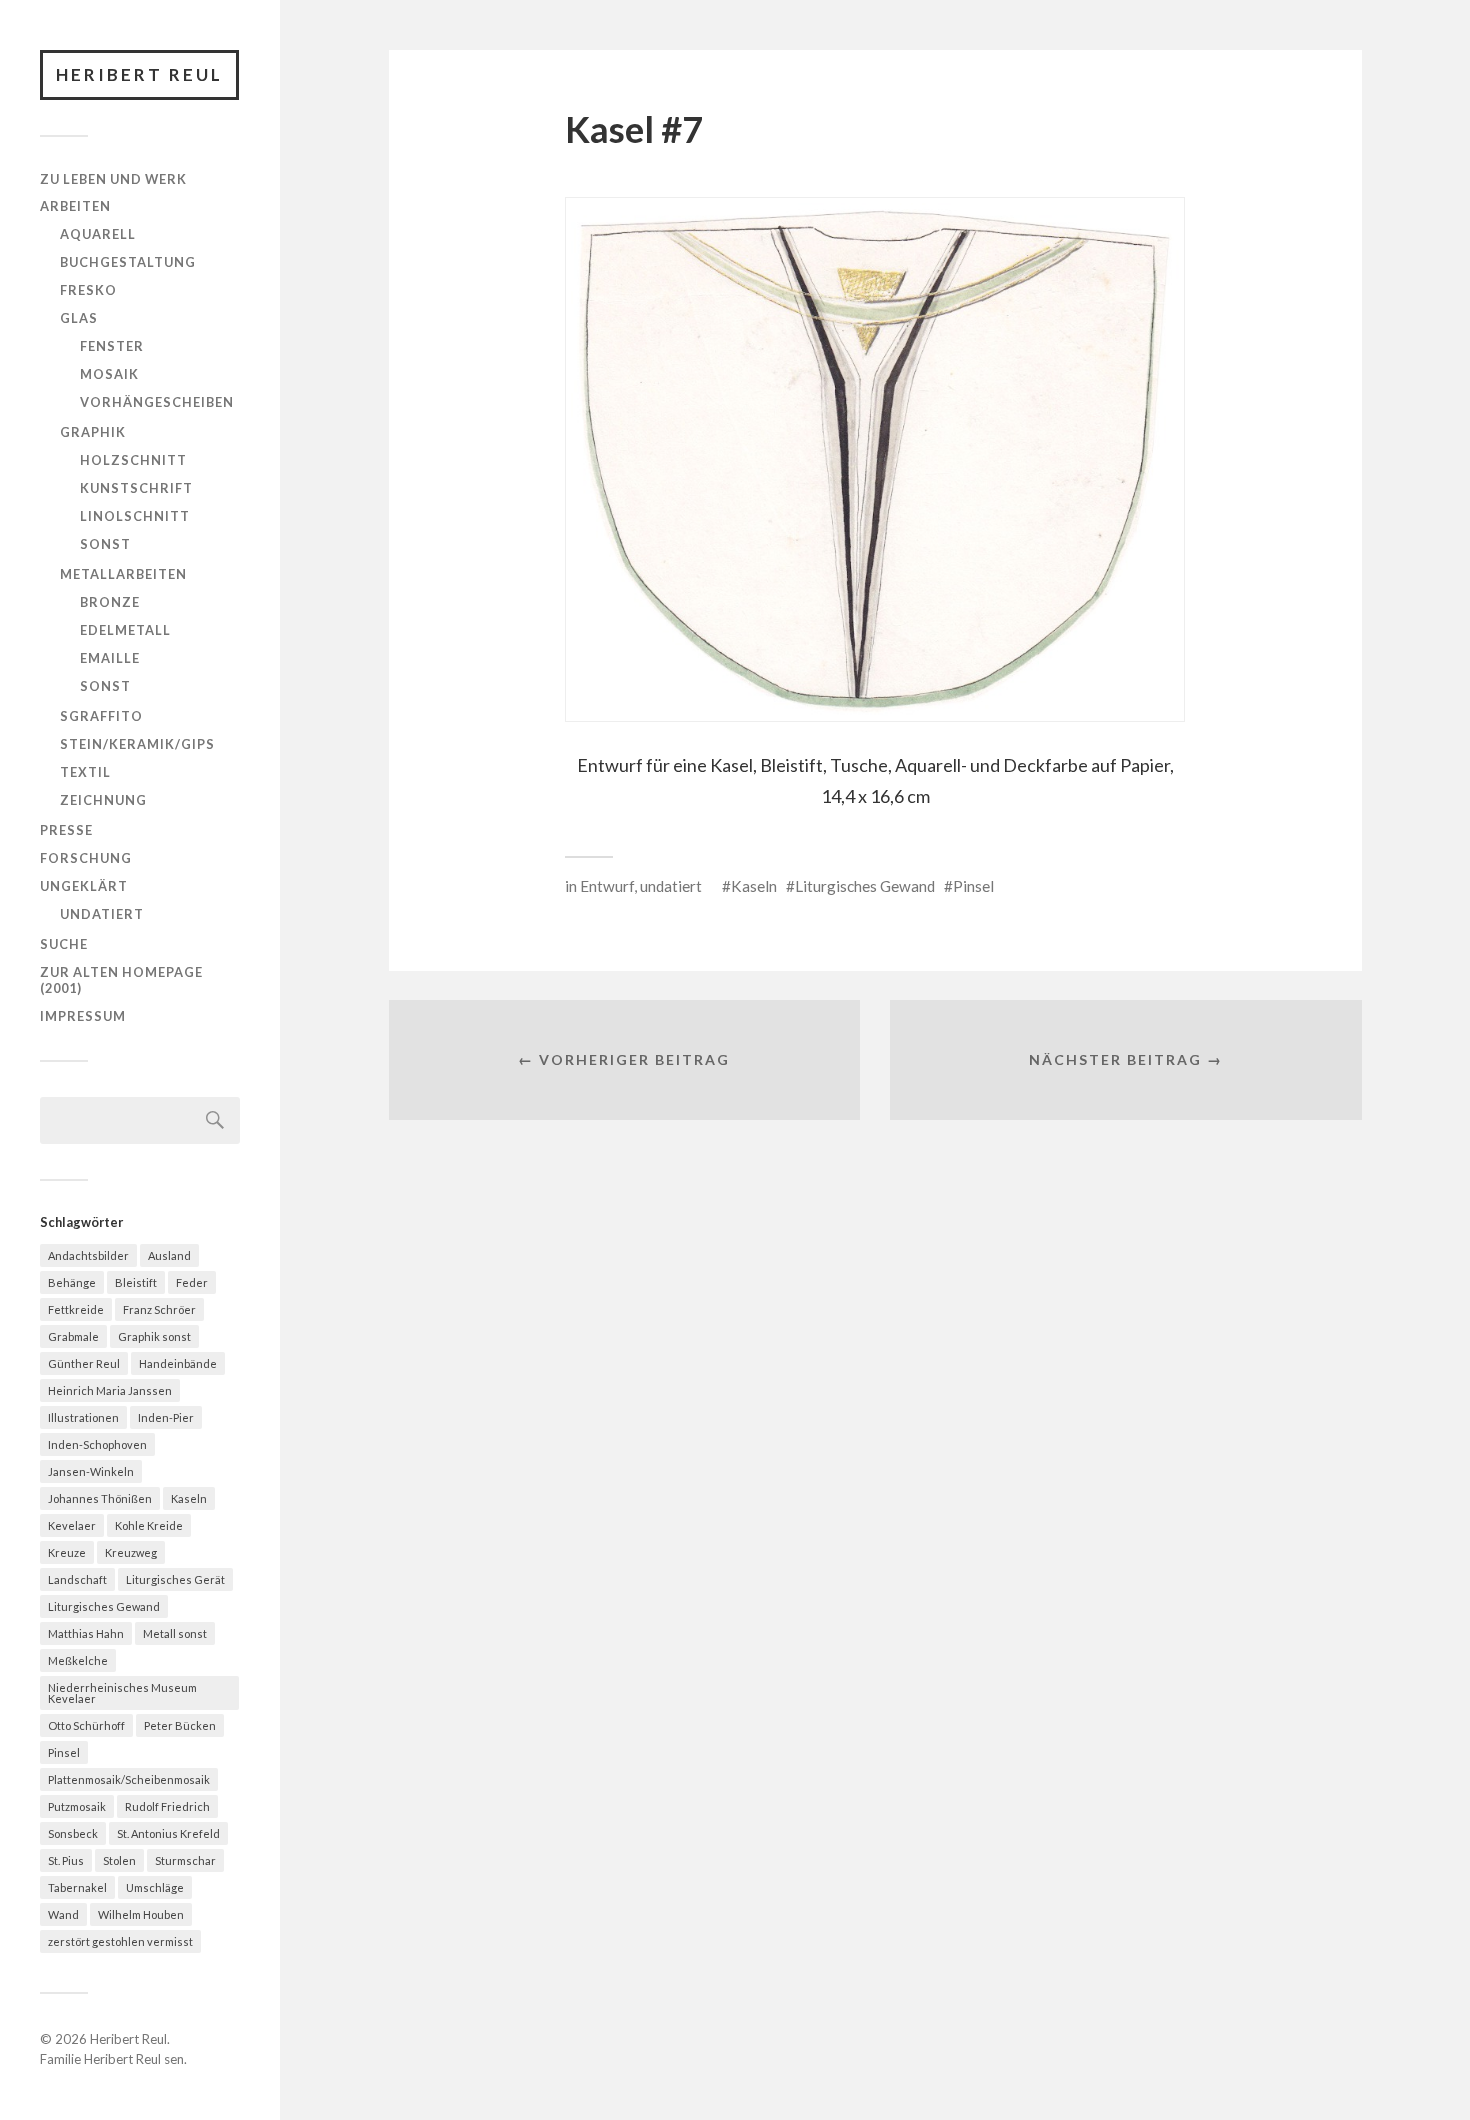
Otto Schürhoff (86, 1725)
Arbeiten (75, 206)
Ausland (169, 1255)
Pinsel (64, 1752)
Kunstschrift (136, 488)
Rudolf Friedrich (167, 1806)
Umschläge (155, 1887)
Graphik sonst (154, 1336)
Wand (63, 1914)
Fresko (88, 290)
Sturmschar (185, 1860)
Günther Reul (84, 1363)
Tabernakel (77, 1887)
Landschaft (77, 1579)
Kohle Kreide (149, 1525)
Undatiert (102, 914)
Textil (85, 772)
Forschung (86, 858)
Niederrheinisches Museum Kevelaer (122, 1693)
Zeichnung (103, 800)
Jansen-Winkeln (91, 1471)
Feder (192, 1282)
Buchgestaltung (128, 262)
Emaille (110, 658)
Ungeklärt (84, 886)
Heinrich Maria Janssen (110, 1390)
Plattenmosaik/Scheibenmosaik (129, 1779)
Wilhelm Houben (141, 1914)
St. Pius (66, 1860)
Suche (64, 944)
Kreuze (67, 1552)
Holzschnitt (133, 460)
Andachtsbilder (88, 1255)
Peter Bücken (180, 1725)
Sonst (105, 544)
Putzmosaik (77, 1806)
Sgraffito (101, 716)
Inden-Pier (166, 1417)
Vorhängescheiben (157, 402)
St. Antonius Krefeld (168, 1833)
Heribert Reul (139, 74)
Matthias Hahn (86, 1633)
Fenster (112, 346)
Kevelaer (72, 1525)
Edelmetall (125, 630)
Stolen (119, 1860)
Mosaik (109, 374)
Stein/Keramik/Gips (137, 744)
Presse (66, 830)
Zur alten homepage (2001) (121, 980)
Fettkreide (76, 1309)
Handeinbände (178, 1363)
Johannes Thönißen (100, 1498)
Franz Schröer (159, 1309)
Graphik (93, 432)
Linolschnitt (135, 516)
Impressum (83, 1016)
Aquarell (98, 234)
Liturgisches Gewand (104, 1606)
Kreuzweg (131, 1552)
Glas (79, 318)
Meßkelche (78, 1660)
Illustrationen (83, 1417)
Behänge (72, 1282)
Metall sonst (175, 1633)
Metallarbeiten (123, 574)
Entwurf (607, 886)
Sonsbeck (73, 1833)
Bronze (110, 602)
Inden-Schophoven (97, 1444)
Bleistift (136, 1282)
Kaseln (189, 1498)
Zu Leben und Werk (113, 179)
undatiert (671, 886)
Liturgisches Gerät (175, 1579)
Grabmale (73, 1336)
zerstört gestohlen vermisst (120, 1941)
